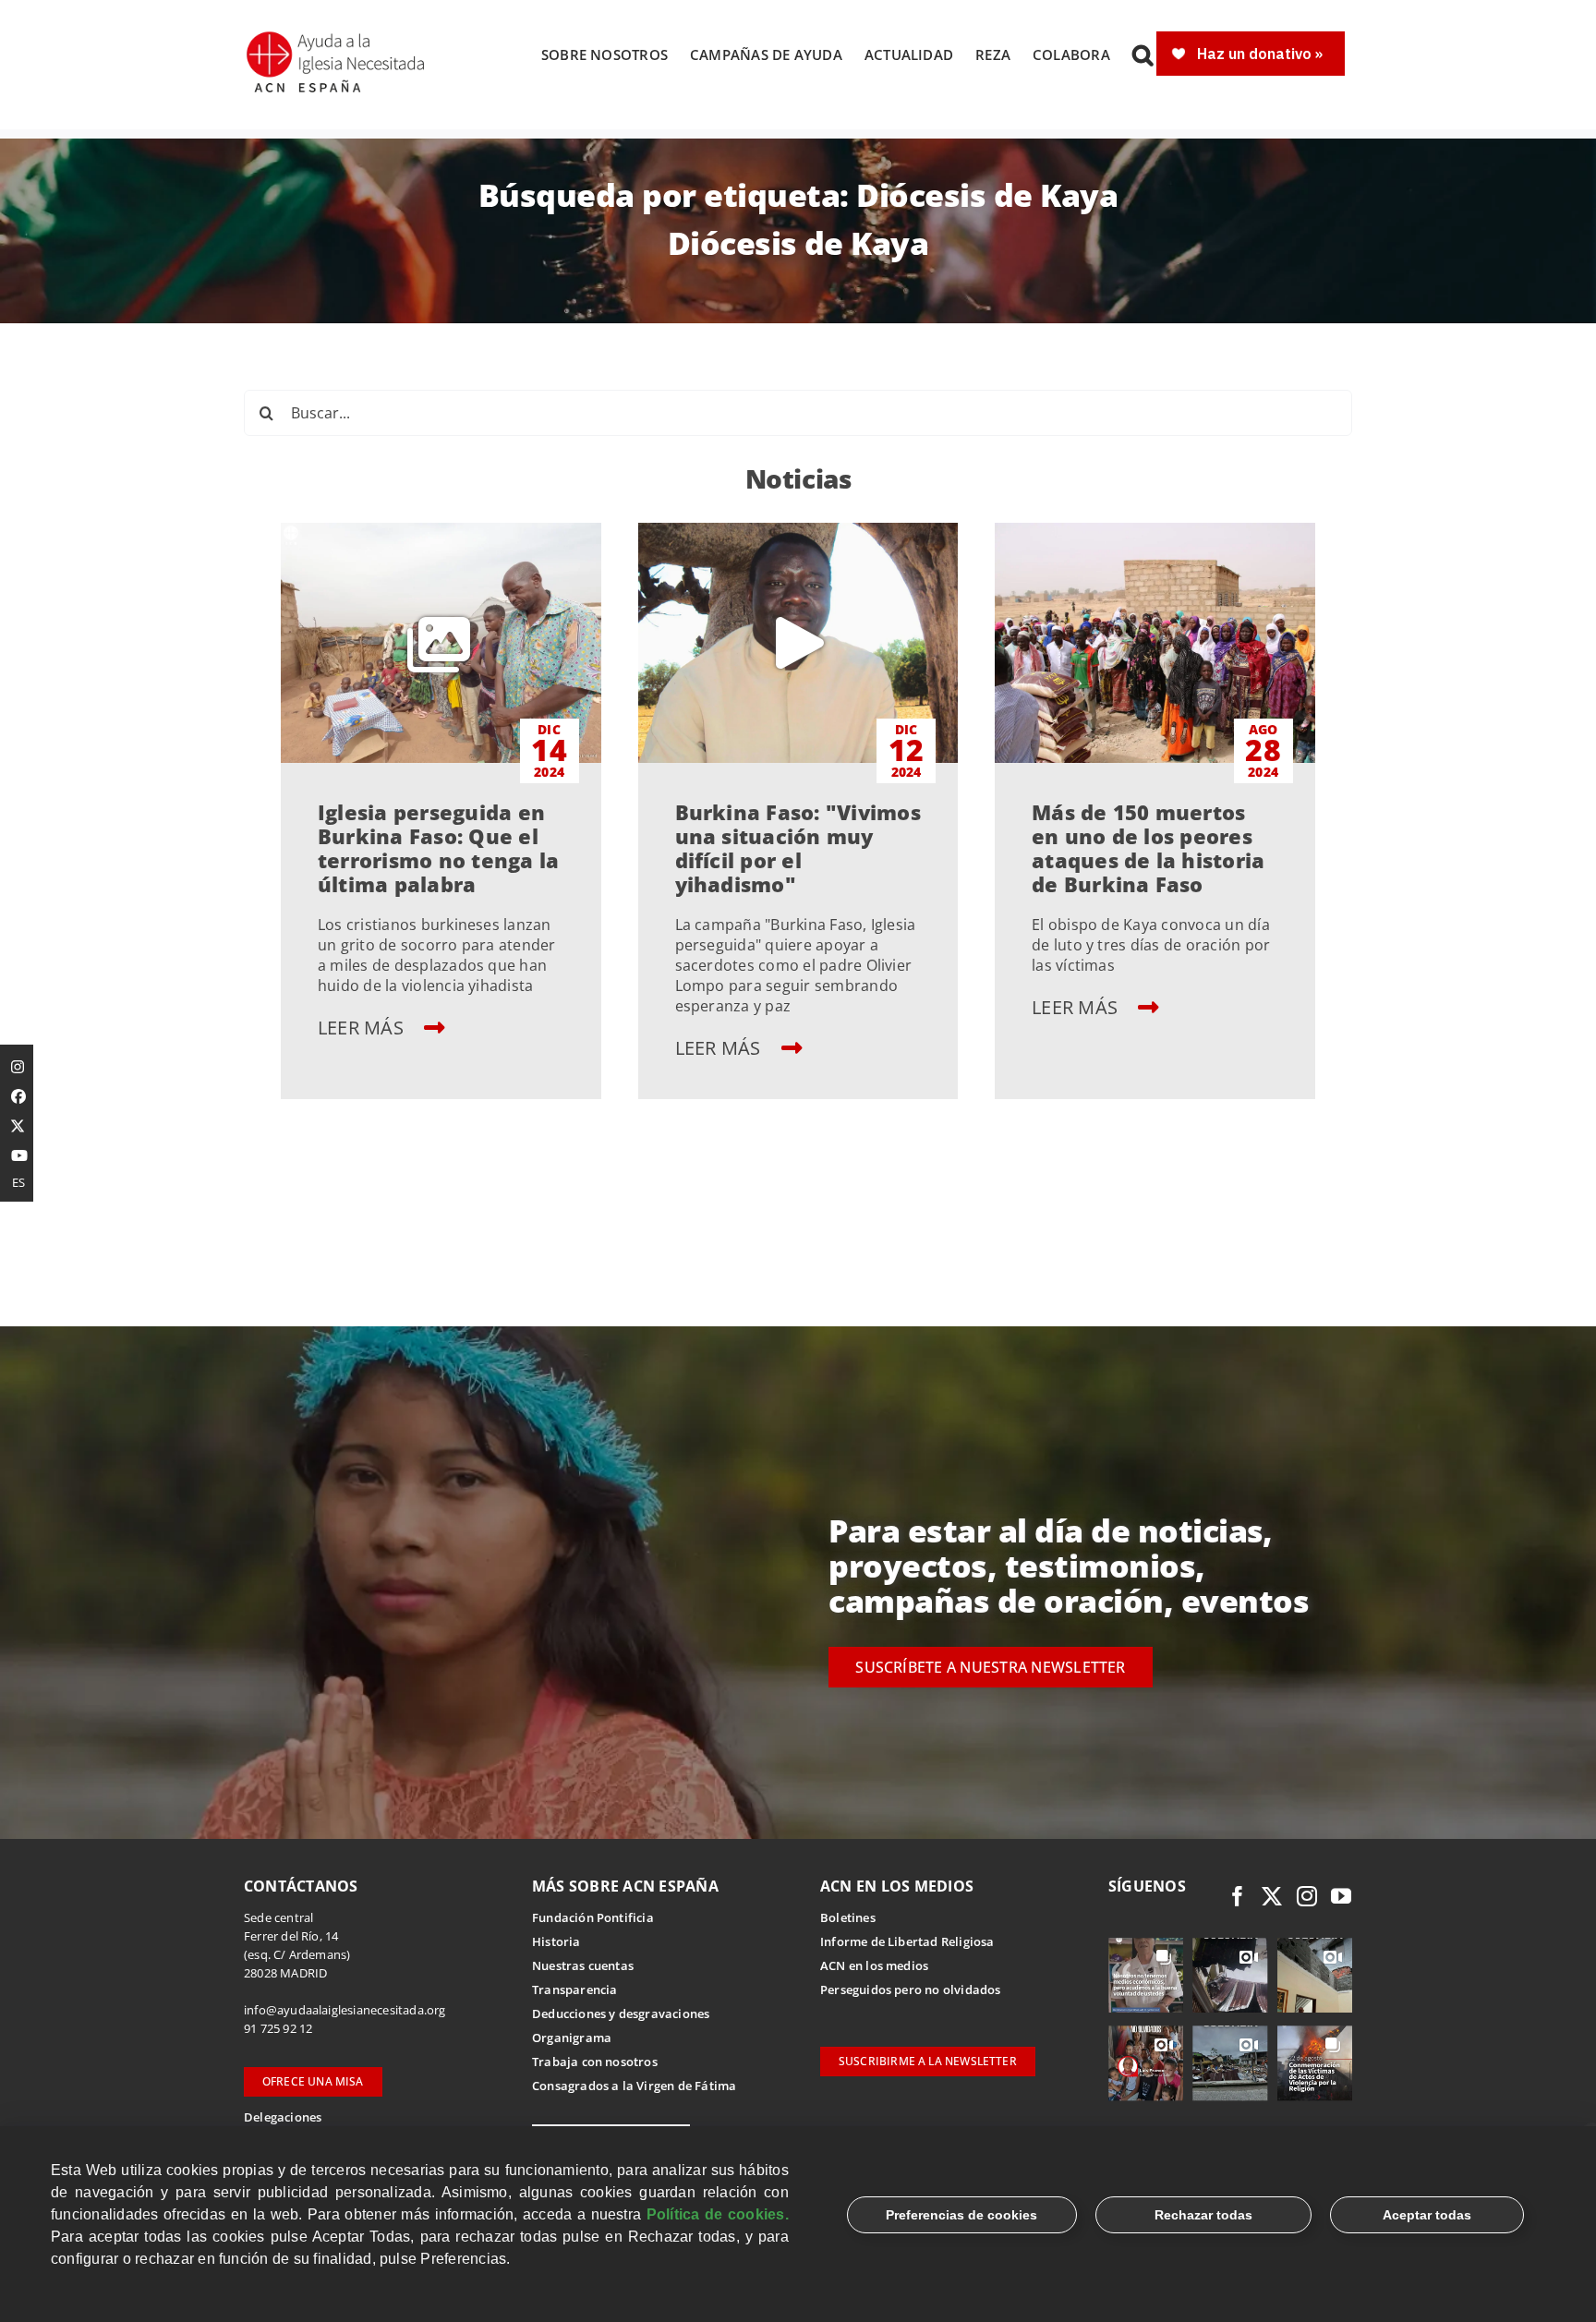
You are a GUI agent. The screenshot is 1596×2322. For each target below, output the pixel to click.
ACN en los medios (874, 1965)
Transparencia (575, 1989)
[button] (1143, 54)
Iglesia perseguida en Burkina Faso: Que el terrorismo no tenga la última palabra (438, 848)
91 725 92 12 (278, 2028)
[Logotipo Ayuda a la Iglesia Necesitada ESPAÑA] (337, 37)
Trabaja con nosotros (595, 2062)
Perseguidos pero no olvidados (911, 1989)
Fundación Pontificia (593, 1917)
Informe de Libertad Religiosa (907, 1941)
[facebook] (1238, 1896)
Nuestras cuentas (583, 1965)
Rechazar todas (1203, 2215)
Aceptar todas (1427, 2215)
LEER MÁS (363, 1028)
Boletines (848, 1917)
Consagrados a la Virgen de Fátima (634, 2086)
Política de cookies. (718, 2214)
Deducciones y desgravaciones (621, 2014)
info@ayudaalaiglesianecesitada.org (345, 2010)
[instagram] (1307, 1896)
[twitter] (1272, 1896)
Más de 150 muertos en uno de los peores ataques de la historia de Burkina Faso (1148, 848)
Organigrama (572, 2038)
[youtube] (1341, 1896)
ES (18, 1182)
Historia (556, 1941)
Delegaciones (283, 2117)
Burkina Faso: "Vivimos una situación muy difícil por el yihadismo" (798, 848)
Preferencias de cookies (961, 2215)
